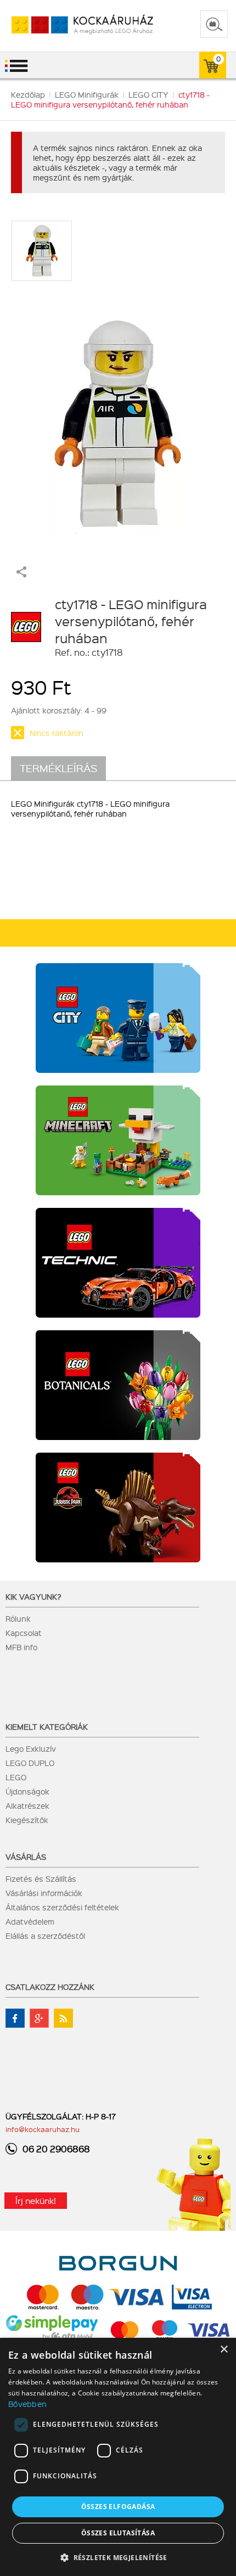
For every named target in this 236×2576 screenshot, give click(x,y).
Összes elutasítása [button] (118, 2533)
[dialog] (118, 2457)
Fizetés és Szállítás (41, 1878)
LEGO (16, 1777)
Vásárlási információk (44, 1893)
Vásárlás (26, 1857)
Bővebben (27, 2404)
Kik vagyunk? (33, 1596)
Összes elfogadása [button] (118, 2507)
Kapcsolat (24, 1633)
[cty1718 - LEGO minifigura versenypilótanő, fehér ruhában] (118, 418)
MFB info (21, 1647)
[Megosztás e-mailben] (21, 574)
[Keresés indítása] (214, 24)
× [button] (224, 2350)
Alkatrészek (27, 1806)
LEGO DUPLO (30, 1763)
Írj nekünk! (36, 2201)
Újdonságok (27, 1791)
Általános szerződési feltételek (62, 1907)
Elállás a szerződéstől (45, 1936)
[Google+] (39, 2018)
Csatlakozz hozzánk (50, 1987)
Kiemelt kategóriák (47, 1726)
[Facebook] (15, 2018)
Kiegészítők (27, 1820)
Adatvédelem (30, 1921)
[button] (118, 2557)
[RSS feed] (63, 2018)
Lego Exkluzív (31, 1748)
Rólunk (18, 1618)
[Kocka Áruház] (71, 25)
